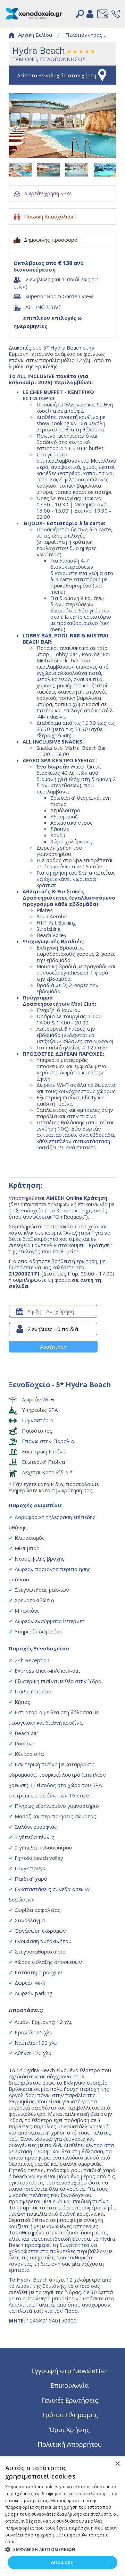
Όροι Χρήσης (69, 2429)
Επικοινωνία (70, 2385)
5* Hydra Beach (84, 1385)
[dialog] (62, 2516)
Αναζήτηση (53, 1347)
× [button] (117, 2464)
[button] (62, 2549)
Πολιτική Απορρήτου (70, 2444)
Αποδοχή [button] (62, 2562)
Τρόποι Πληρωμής (70, 2415)
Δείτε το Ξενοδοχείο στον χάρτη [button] (57, 75)
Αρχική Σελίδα (35, 35)
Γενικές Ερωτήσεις (70, 2400)
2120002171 (24, 1273)
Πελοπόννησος (84, 35)
